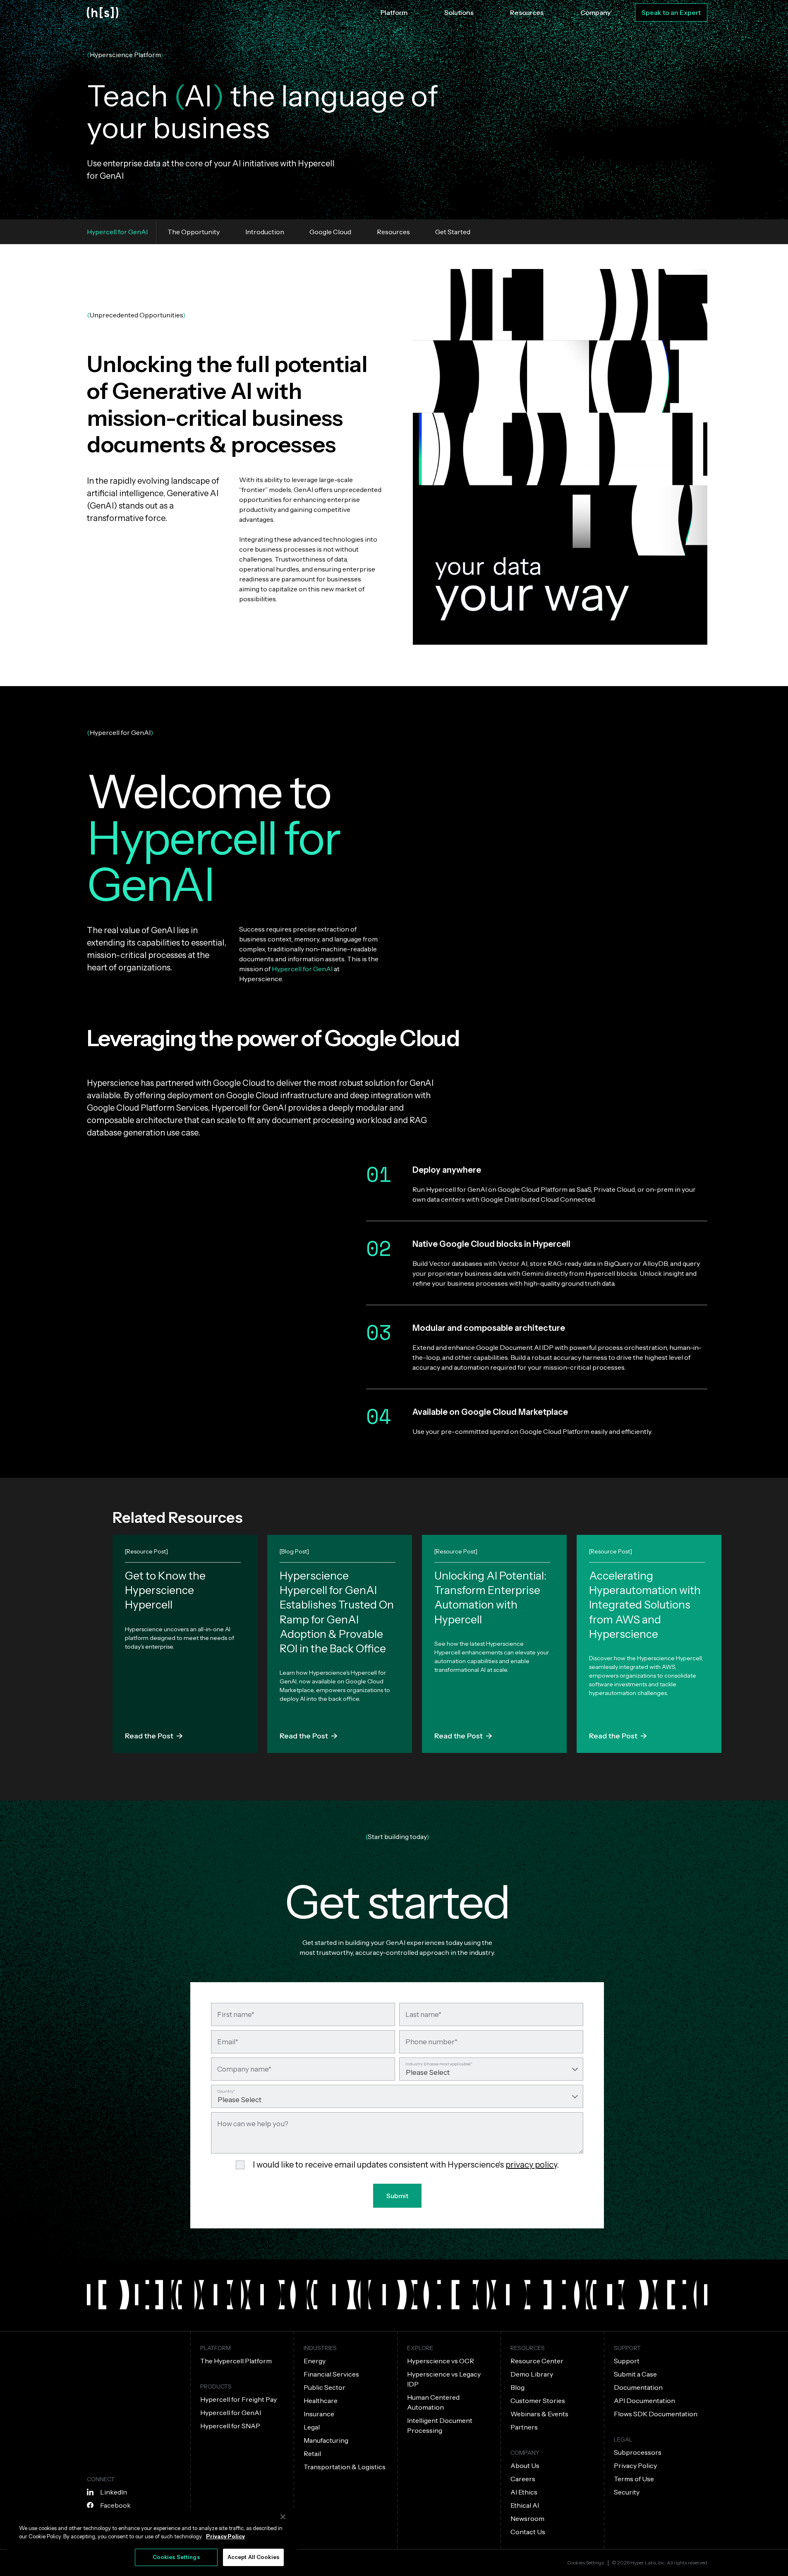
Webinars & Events (539, 2414)
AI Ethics (524, 2492)
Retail (312, 2454)
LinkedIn (114, 2492)
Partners (524, 2427)
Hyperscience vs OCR (441, 2361)
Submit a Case (635, 2374)
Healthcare (321, 2401)
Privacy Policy (635, 2466)
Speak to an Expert (671, 12)
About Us (525, 2466)
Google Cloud (330, 232)
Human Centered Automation (433, 2402)
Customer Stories (538, 2401)
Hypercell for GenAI (231, 2413)
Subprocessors (638, 2452)
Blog (517, 2387)
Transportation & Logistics (345, 2467)
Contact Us (528, 2532)
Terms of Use (634, 2479)
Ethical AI (525, 2505)
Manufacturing (326, 2440)
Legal (312, 2427)
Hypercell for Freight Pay (238, 2399)
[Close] (283, 2517)
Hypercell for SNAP (230, 2426)
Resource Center (537, 2361)
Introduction (265, 232)
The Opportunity (193, 232)
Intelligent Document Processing (440, 2425)
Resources (393, 232)
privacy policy (531, 2165)
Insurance (319, 2414)
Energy (315, 2361)
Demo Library (532, 2374)
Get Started (453, 232)
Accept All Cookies (253, 2557)
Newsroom (527, 2518)
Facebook (115, 2505)
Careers (523, 2479)
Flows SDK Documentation (656, 2414)
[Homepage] (103, 13)
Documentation (638, 2387)
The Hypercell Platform (236, 2361)
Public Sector (325, 2387)
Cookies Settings (586, 2563)
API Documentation (644, 2401)
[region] (151, 2540)
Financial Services (331, 2374)
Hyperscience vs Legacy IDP (444, 2379)
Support (627, 2361)
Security (627, 2492)
